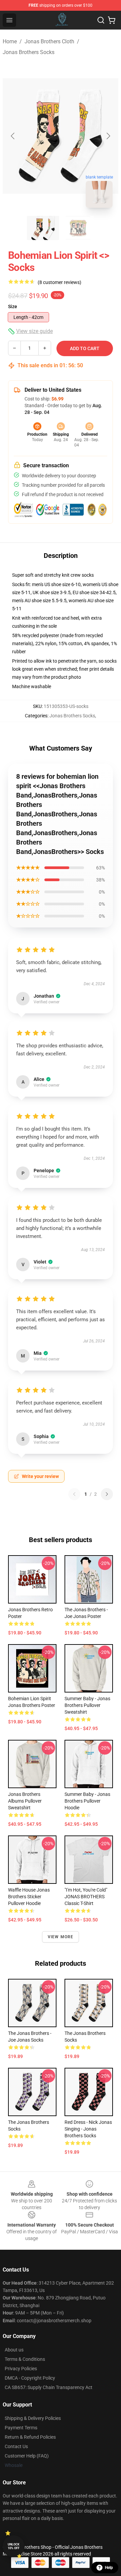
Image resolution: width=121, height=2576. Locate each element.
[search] (101, 20)
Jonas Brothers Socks (29, 52)
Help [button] (109, 2568)
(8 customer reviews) (59, 282)
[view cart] (112, 20)
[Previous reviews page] (74, 1494)
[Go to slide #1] (43, 228)
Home (10, 41)
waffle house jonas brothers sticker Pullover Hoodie (29, 1897)
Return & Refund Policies (30, 2437)
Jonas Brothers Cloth (49, 41)
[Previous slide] (13, 136)
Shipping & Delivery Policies (33, 2418)
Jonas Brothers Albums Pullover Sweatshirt (25, 1801)
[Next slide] (108, 136)
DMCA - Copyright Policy (30, 2378)
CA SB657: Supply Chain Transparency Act (49, 2387)
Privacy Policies (21, 2369)
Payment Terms (21, 2428)
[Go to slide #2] (78, 228)
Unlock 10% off (14, 2546)
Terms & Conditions (25, 2359)
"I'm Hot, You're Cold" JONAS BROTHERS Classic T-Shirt (86, 1897)
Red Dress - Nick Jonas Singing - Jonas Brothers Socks (88, 2129)
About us (14, 2350)
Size (13, 306)
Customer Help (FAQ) (27, 2456)
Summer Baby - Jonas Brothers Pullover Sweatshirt (87, 1705)
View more (61, 1937)
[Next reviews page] (107, 1494)
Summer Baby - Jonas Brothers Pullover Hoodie (87, 1801)
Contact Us (16, 2446)
